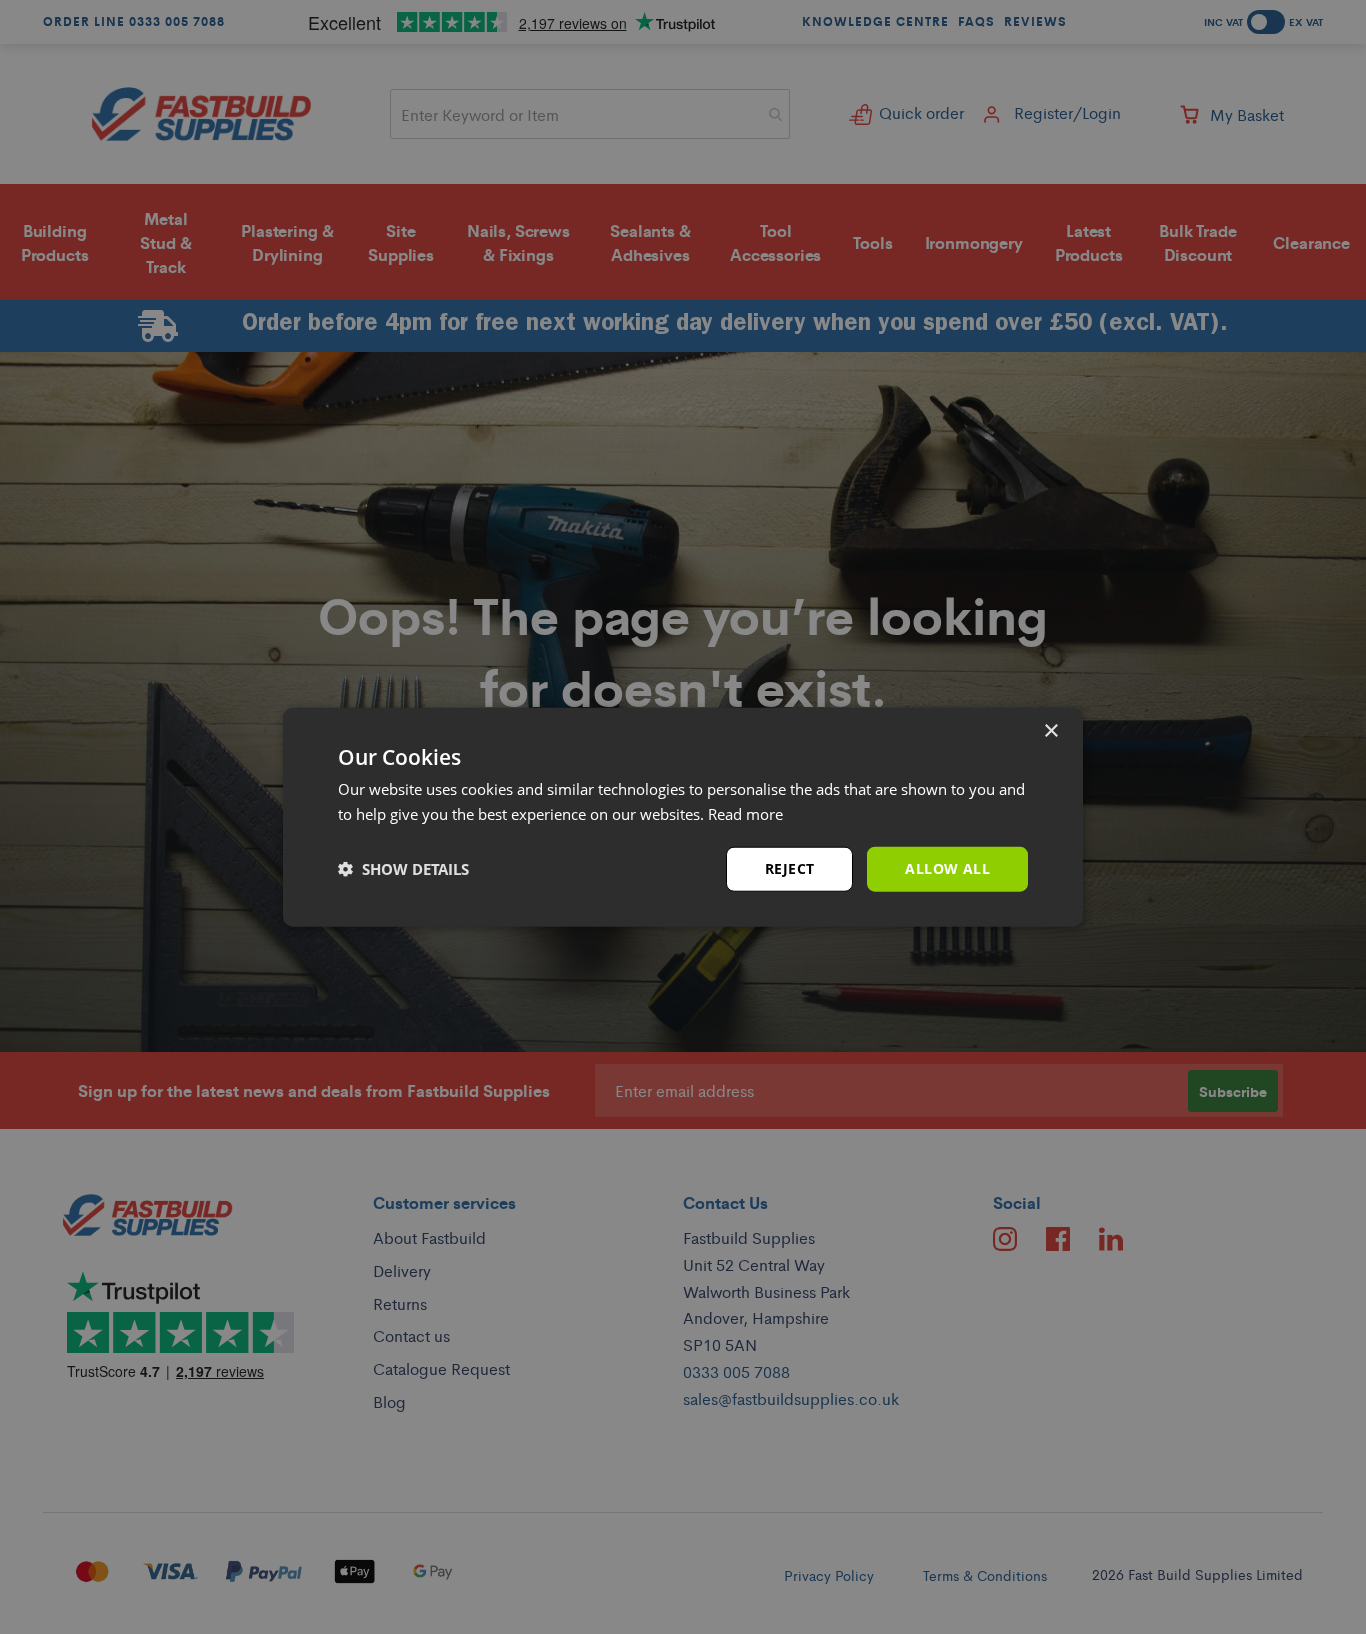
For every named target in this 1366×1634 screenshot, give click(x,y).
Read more (745, 814)
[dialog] (683, 817)
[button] (403, 869)
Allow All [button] (947, 868)
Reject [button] (789, 868)
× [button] (1050, 731)
